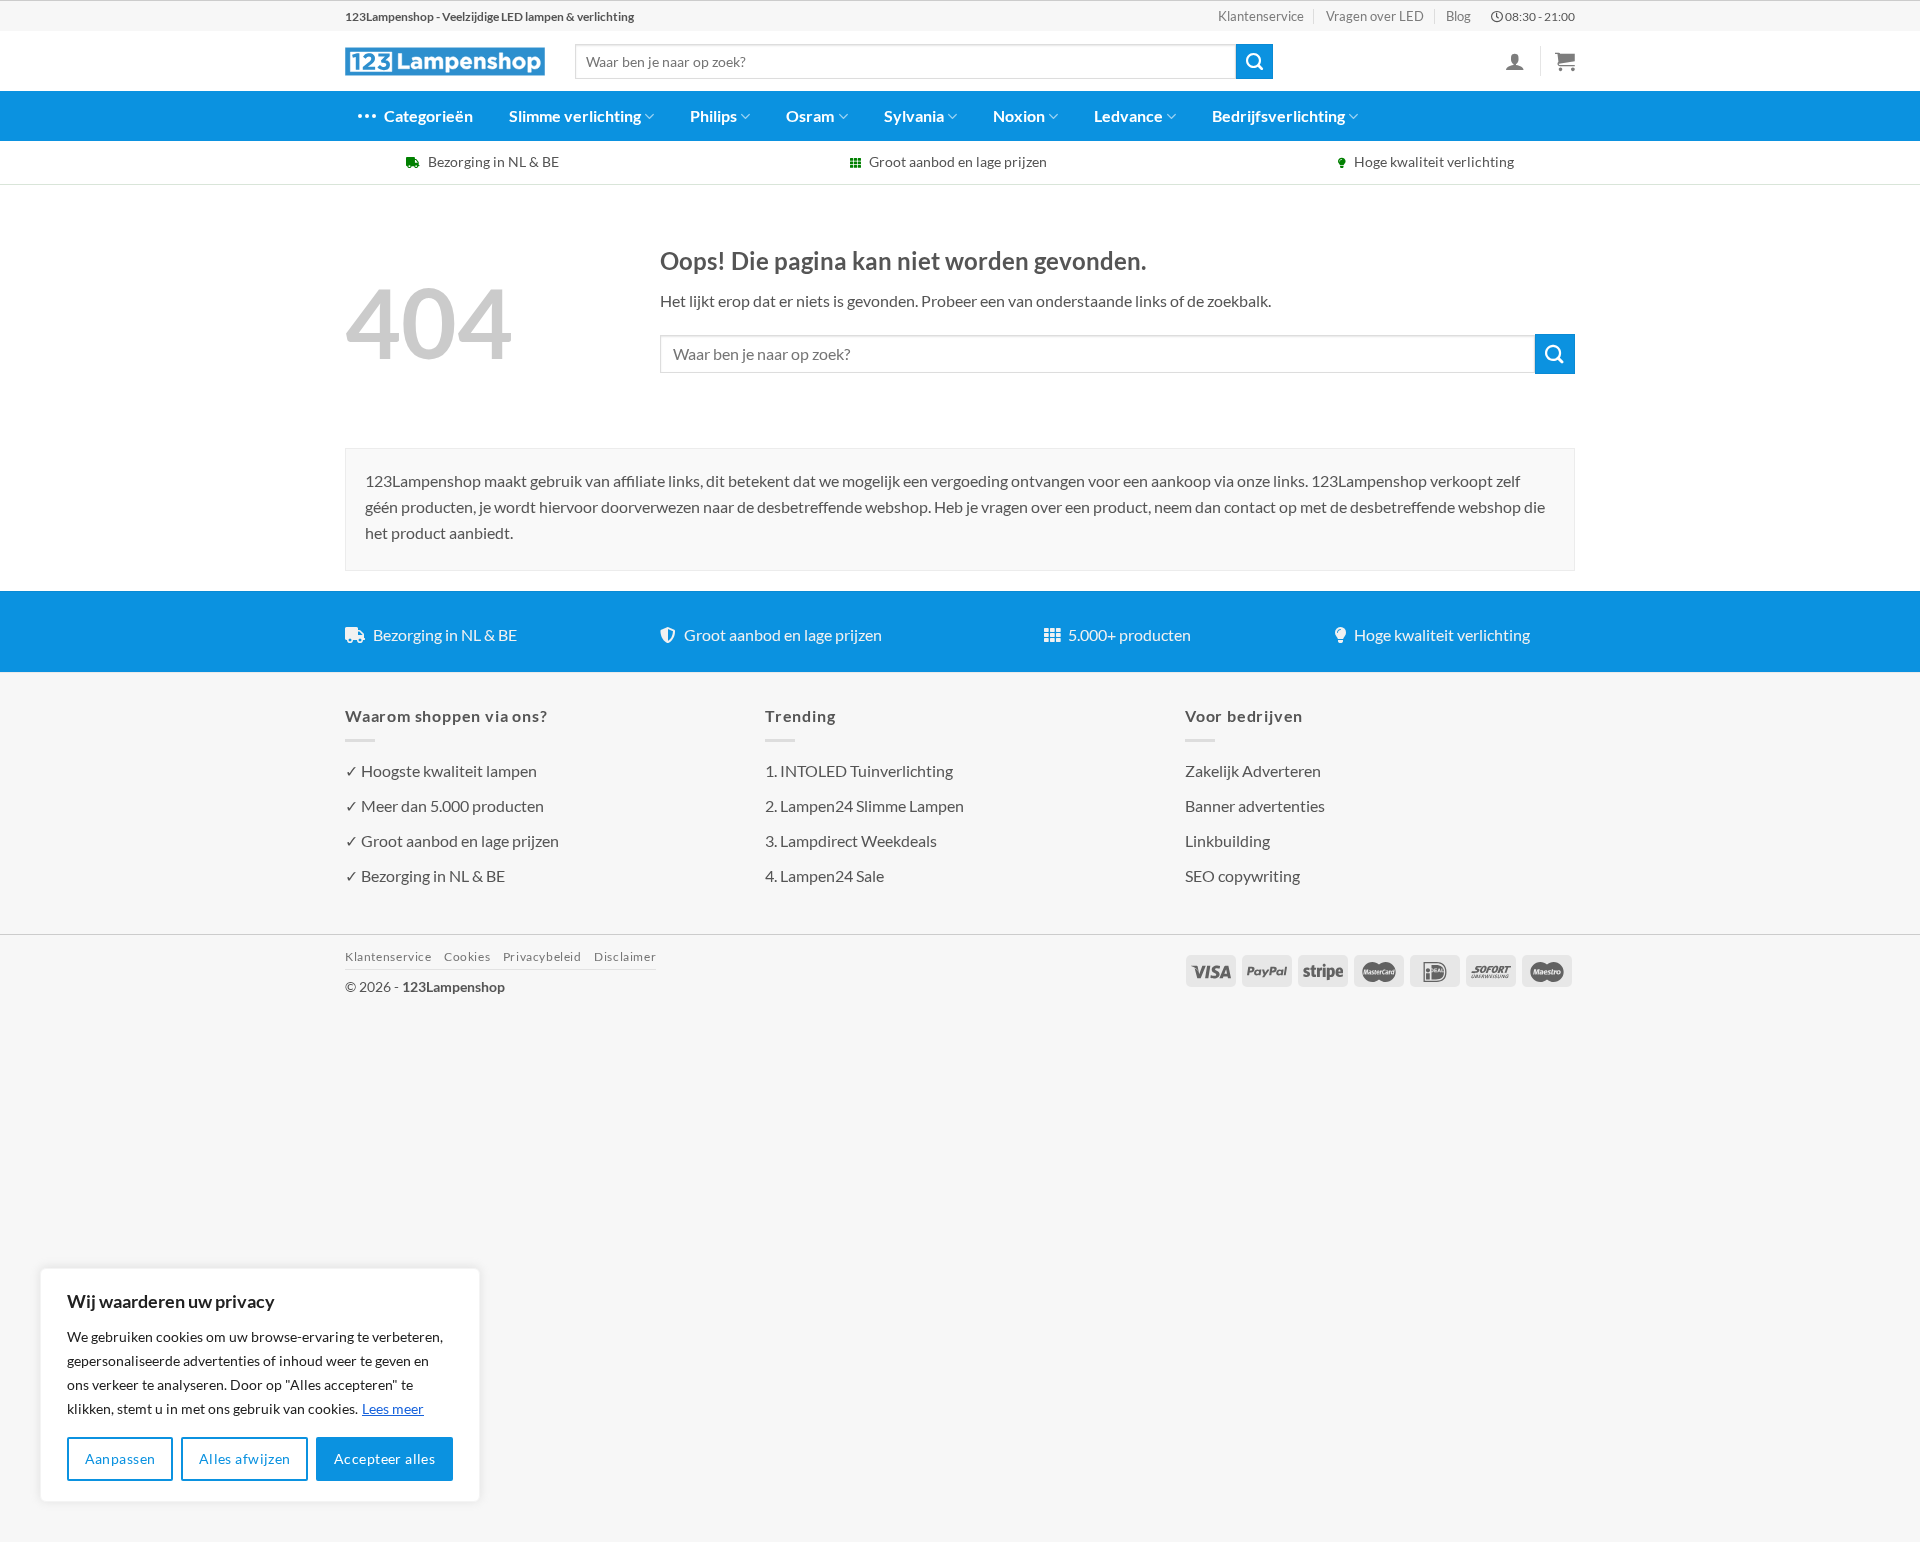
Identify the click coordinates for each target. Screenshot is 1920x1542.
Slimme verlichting (575, 115)
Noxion (1019, 115)
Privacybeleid (542, 956)
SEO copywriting (1242, 875)
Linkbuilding (1227, 840)
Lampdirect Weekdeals (858, 840)
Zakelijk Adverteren (1253, 770)
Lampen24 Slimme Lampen (872, 805)
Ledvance (1128, 115)
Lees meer (393, 1408)
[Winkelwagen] (1565, 61)
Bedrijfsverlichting (1278, 115)
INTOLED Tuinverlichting (866, 770)
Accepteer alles (384, 1458)
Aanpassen (120, 1458)
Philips (713, 115)
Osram (810, 115)
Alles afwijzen (245, 1458)
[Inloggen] (1515, 61)
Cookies (467, 956)
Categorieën (428, 115)
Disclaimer (625, 956)
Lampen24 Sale (832, 875)
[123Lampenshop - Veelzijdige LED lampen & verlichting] (445, 62)
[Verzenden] (1254, 62)
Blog (1458, 16)
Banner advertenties (1255, 805)
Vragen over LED (1375, 16)
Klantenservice (1261, 16)
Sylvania (914, 115)
